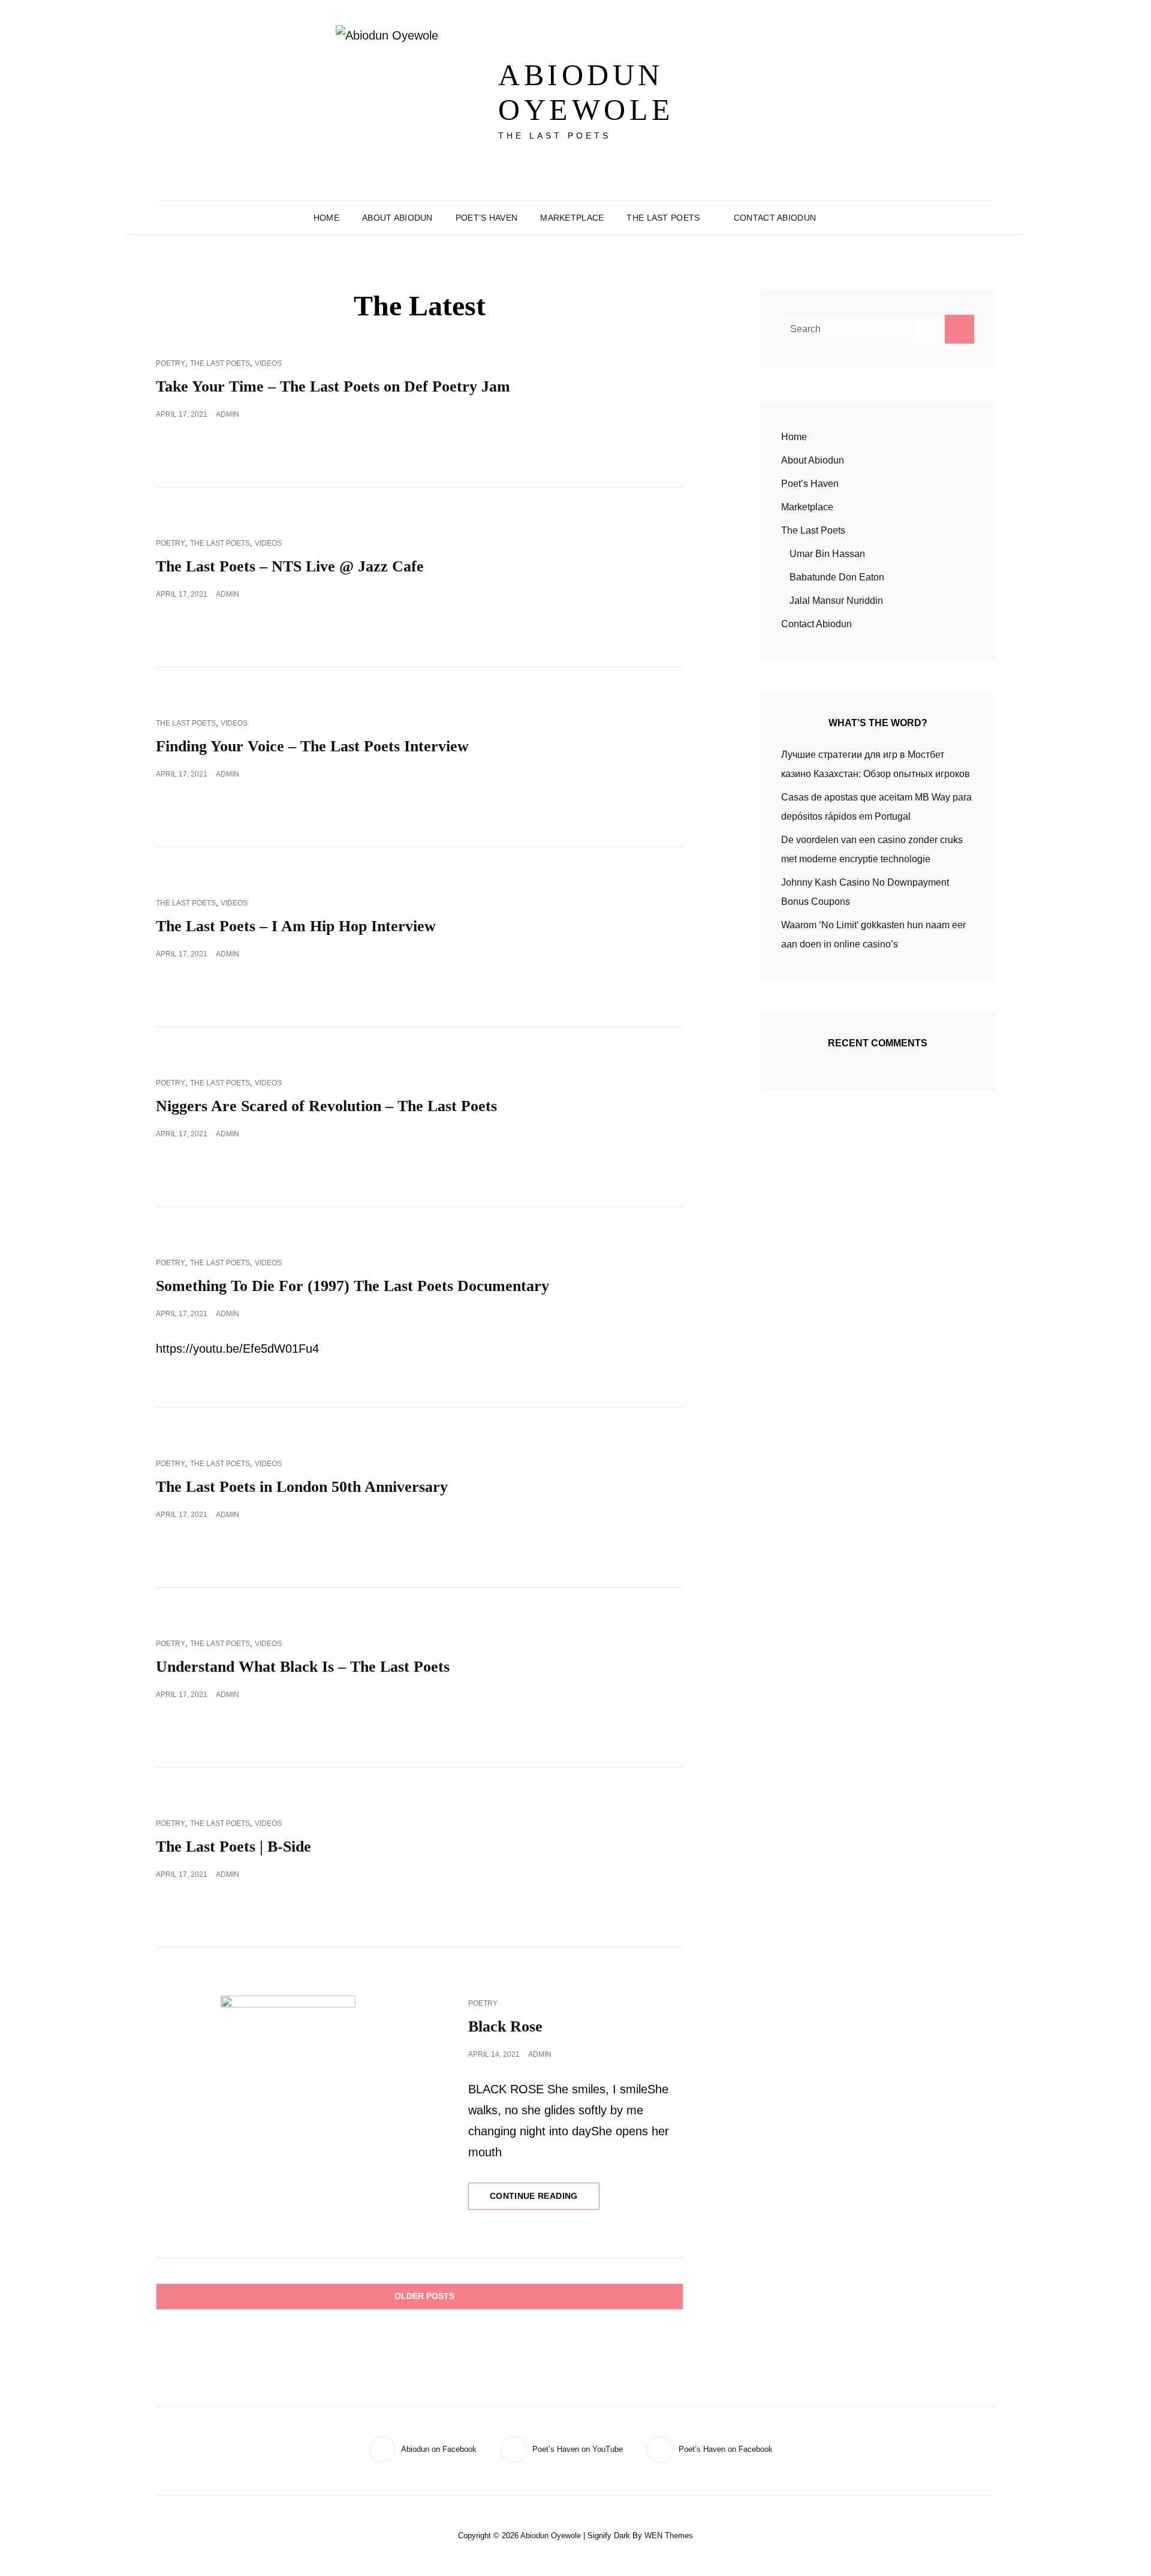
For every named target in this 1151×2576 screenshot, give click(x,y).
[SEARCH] (836, 218)
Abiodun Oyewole (586, 92)
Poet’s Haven (486, 218)
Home (326, 218)
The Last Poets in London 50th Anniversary (302, 1487)
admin (228, 414)
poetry (171, 363)
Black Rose (505, 2026)
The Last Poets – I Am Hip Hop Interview (296, 926)
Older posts (424, 2296)
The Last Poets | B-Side (233, 1847)
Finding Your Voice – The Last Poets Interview (312, 746)
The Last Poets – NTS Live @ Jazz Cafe (290, 566)
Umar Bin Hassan (827, 554)
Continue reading (545, 2200)
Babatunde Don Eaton (837, 577)
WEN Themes (669, 2536)
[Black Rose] (288, 2063)
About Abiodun (397, 218)
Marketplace (572, 218)
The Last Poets (663, 218)
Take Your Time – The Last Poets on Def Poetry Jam (333, 386)
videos (268, 363)
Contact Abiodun (775, 218)
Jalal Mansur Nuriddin (836, 601)
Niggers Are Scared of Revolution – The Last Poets (326, 1106)
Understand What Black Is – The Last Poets (303, 1667)
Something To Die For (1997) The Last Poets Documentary (352, 1286)
